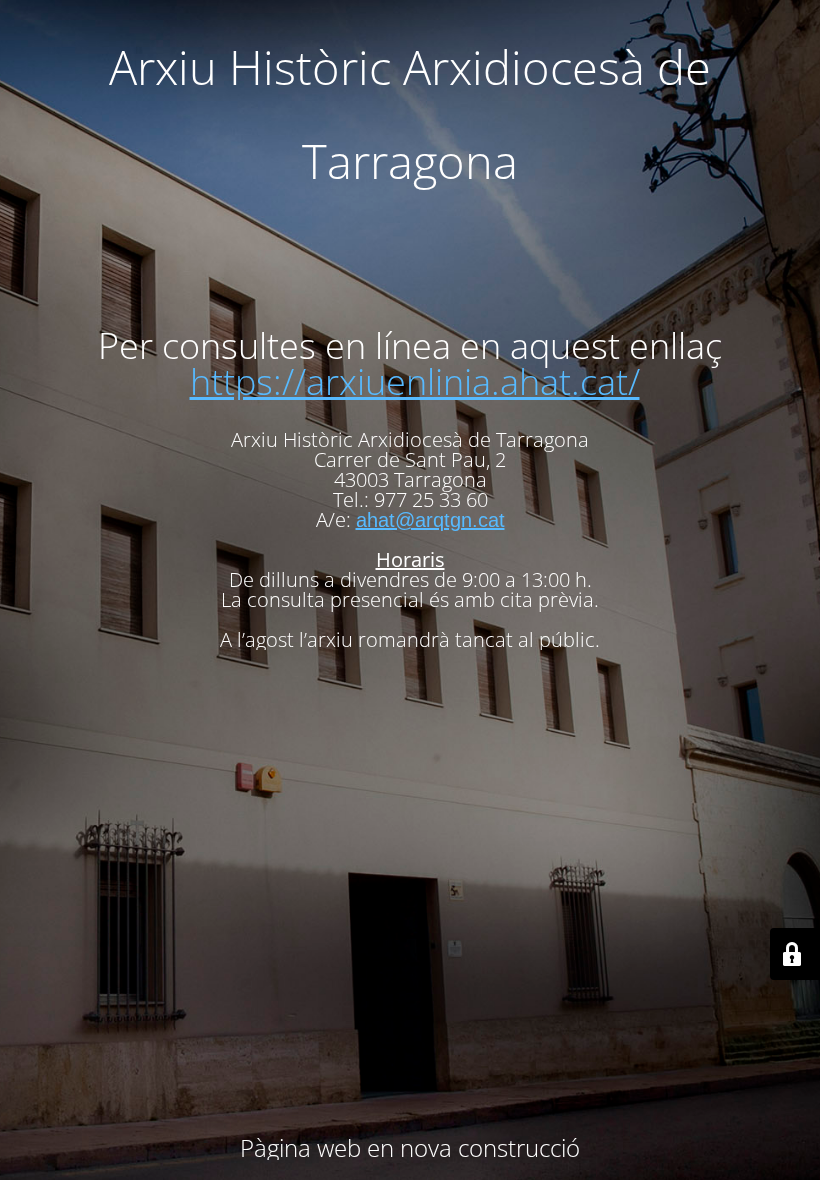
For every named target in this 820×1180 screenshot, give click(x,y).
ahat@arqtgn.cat (430, 520)
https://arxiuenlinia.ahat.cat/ (415, 381)
